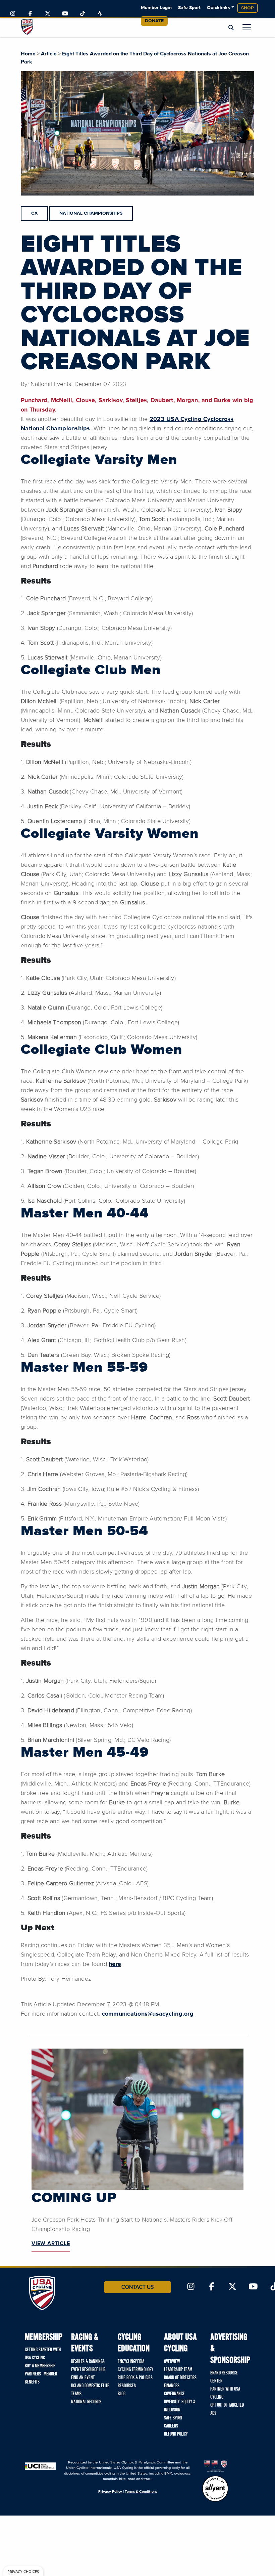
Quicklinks (218, 8)
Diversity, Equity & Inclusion (180, 2406)
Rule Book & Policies (135, 2378)
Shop (248, 8)
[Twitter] (48, 14)
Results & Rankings (88, 2362)
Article (49, 54)
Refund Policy (176, 2434)
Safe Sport (189, 8)
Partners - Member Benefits (41, 2378)
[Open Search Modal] (231, 28)
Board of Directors (180, 2378)
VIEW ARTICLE (51, 2243)
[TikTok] (82, 14)
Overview (172, 2362)
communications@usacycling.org (148, 2014)
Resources (127, 2386)
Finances (172, 2386)
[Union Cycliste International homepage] (40, 2466)
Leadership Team (178, 2370)
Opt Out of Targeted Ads (227, 2409)
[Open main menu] (247, 27)
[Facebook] (30, 14)
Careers (171, 2426)
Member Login (156, 8)
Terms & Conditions (141, 2492)
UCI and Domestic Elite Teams (90, 2390)
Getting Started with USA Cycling (43, 2354)
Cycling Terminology (135, 2370)
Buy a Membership (40, 2366)
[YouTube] (65, 14)
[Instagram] (13, 14)
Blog (122, 2394)
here (115, 1964)
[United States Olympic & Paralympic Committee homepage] (215, 2466)
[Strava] (100, 14)
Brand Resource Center (224, 2377)
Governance (174, 2394)
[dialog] (23, 2571)
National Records (86, 2402)
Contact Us (137, 2287)
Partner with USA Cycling (225, 2393)
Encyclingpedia (131, 2362)
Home (28, 54)
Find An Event (83, 2378)
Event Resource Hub (88, 2370)
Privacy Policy (110, 2492)
